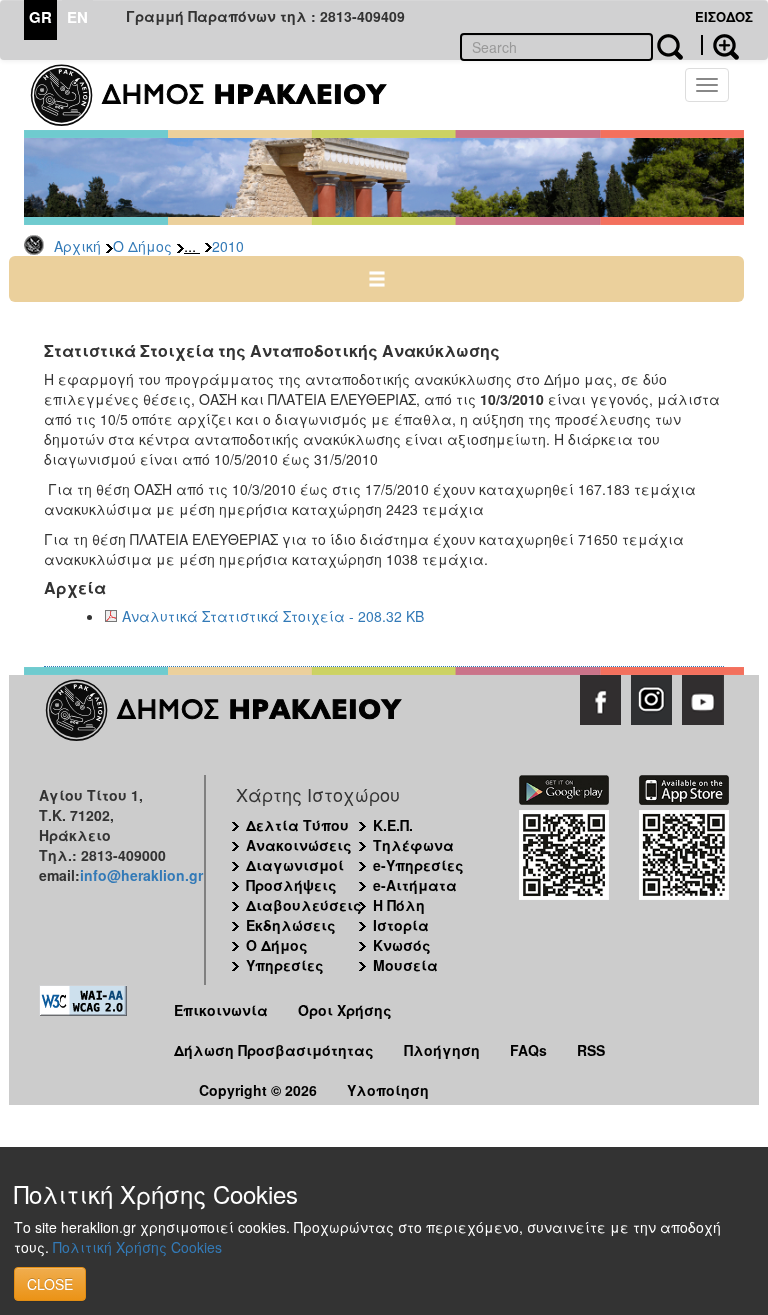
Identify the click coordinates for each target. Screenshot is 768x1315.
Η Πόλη (399, 905)
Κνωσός (402, 945)
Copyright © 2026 (258, 1090)
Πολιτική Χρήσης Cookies (137, 1247)
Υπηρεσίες (285, 965)
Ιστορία (401, 925)
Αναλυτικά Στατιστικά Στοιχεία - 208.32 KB (273, 616)
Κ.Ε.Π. (393, 825)
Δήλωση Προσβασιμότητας (274, 1050)
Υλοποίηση (388, 1090)
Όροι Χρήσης (345, 1010)
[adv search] (720, 45)
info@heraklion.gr (141, 875)
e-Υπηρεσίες (418, 865)
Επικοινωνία (221, 1010)
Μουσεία (405, 965)
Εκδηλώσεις (291, 925)
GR (40, 17)
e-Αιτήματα (415, 885)
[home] (221, 95)
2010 (228, 246)
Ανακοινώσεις (299, 845)
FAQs (528, 1050)
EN (77, 17)
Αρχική (77, 246)
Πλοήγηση (442, 1050)
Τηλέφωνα (413, 845)
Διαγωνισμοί (295, 865)
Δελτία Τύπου (297, 825)
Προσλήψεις (291, 885)
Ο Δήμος (142, 246)
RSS (591, 1050)
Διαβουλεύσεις (304, 905)
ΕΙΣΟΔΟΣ (724, 16)
